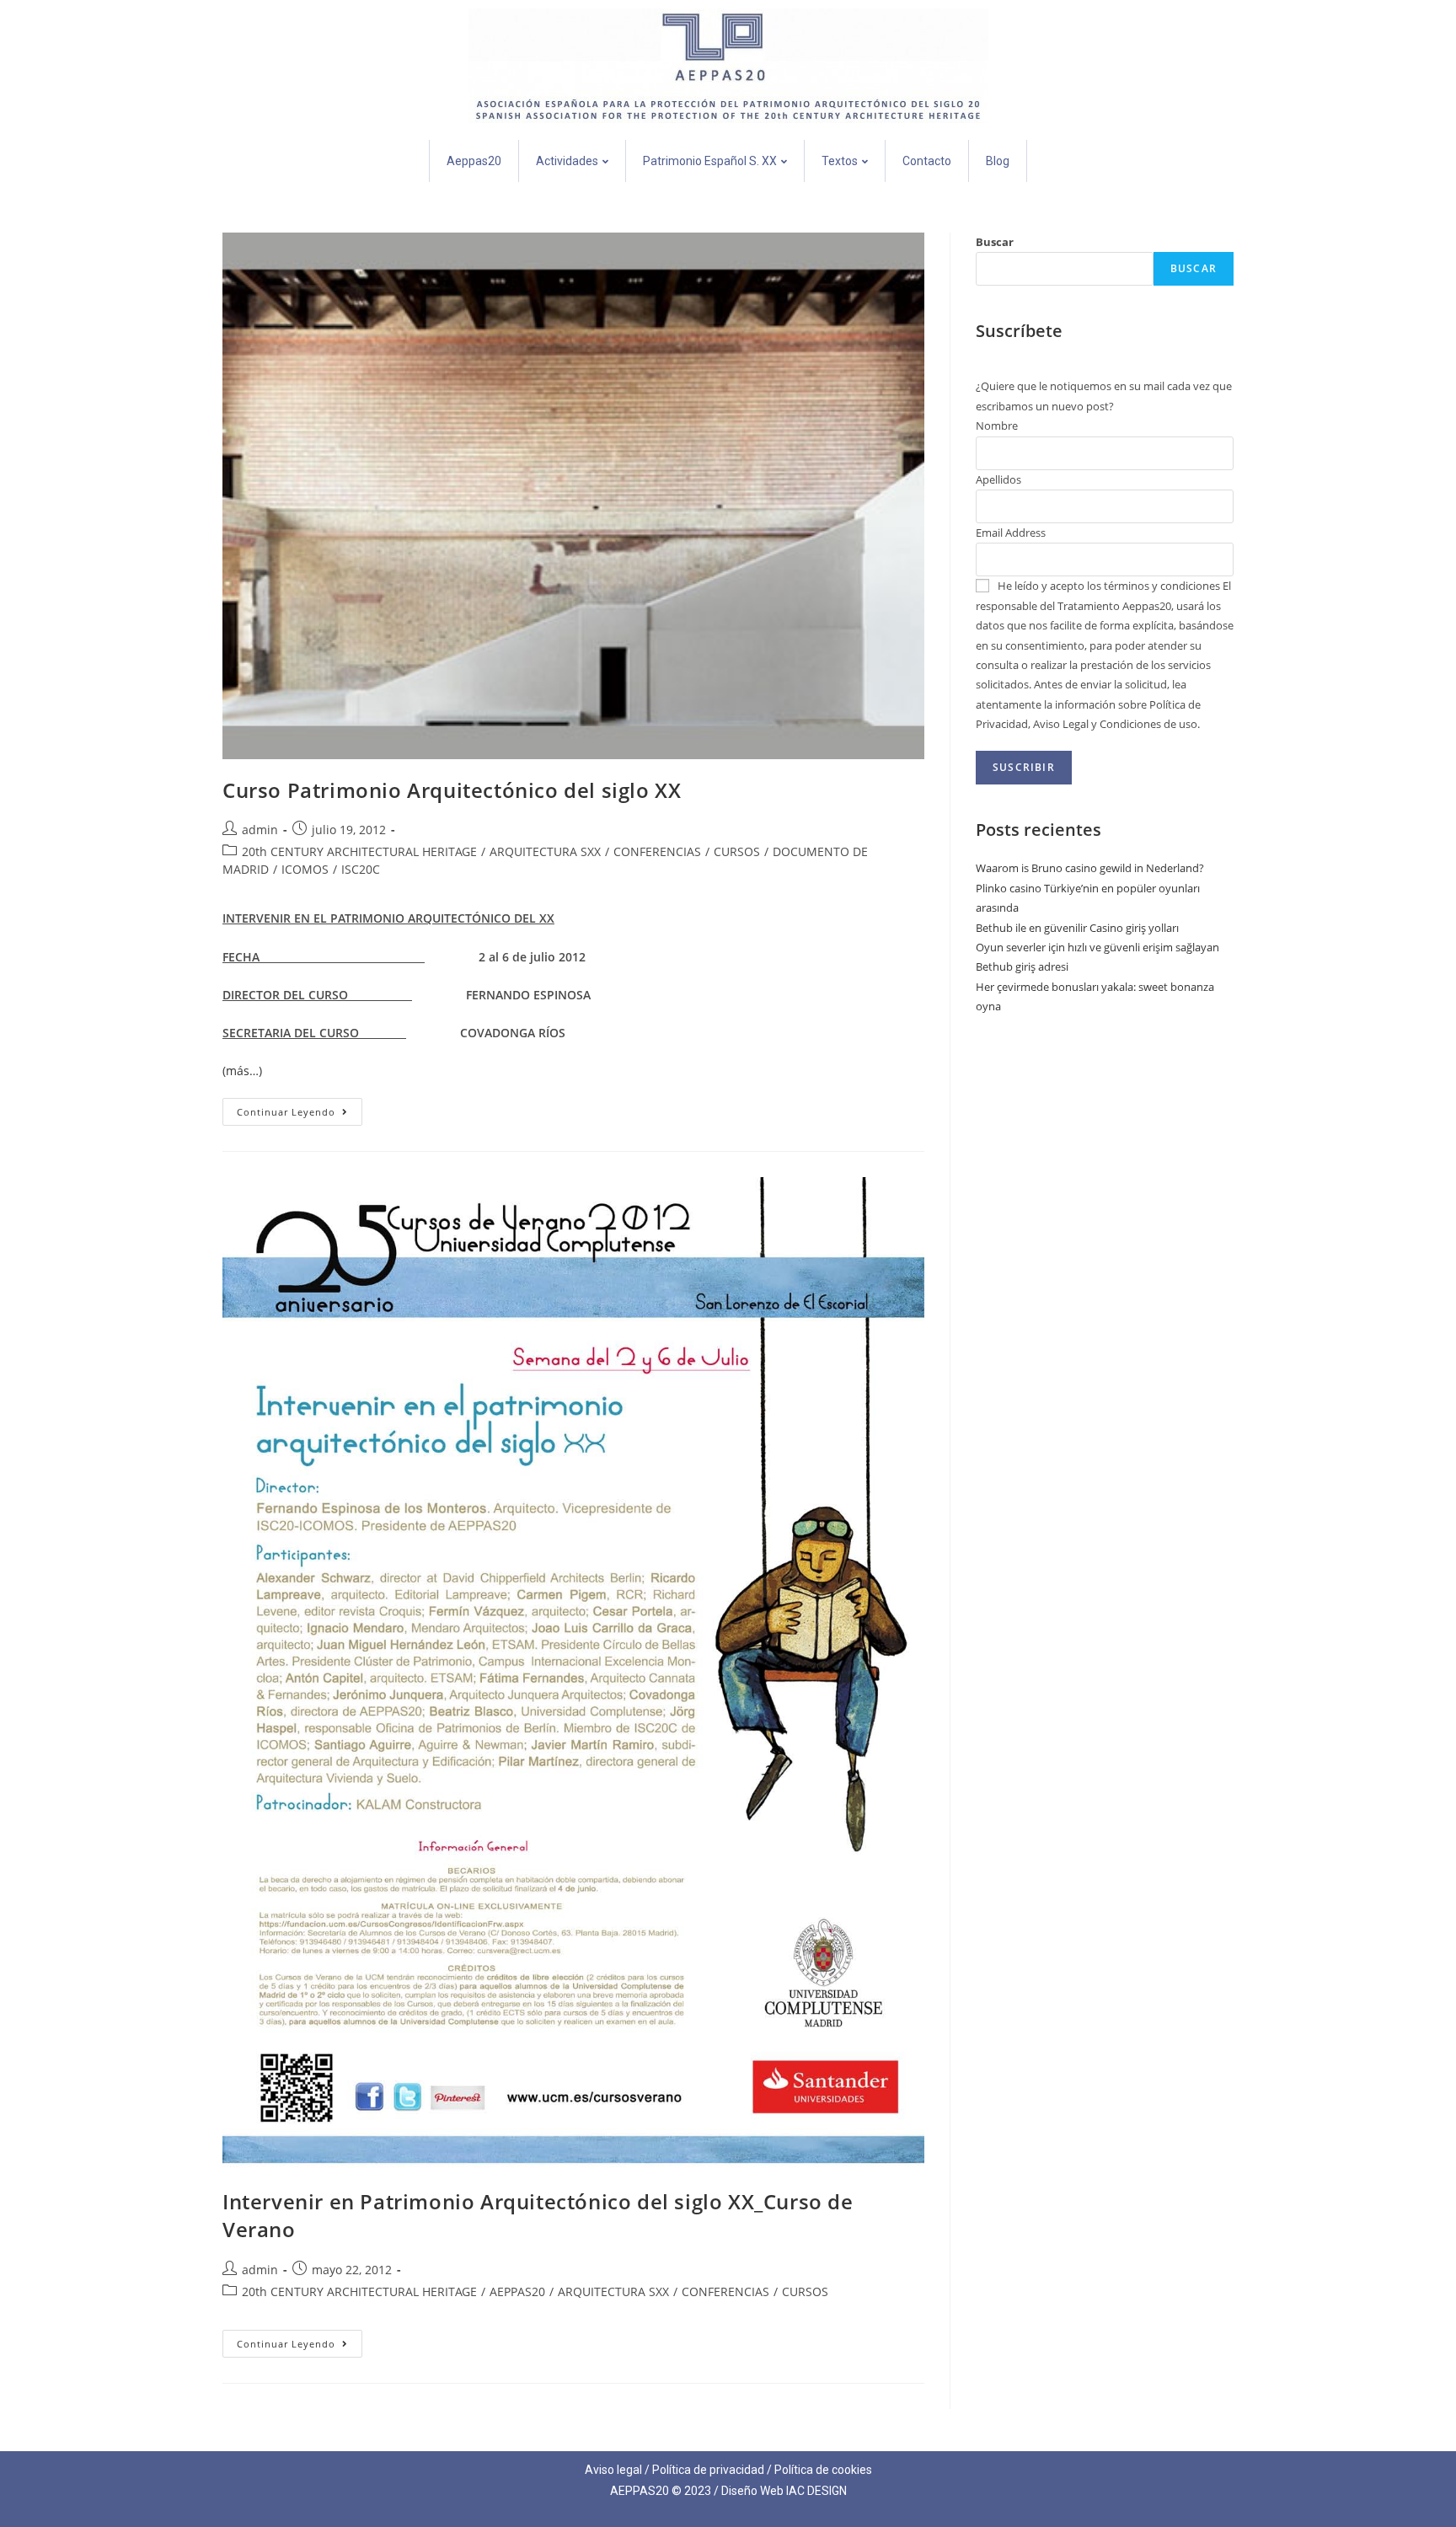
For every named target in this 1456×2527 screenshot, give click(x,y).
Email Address (1011, 533)
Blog (998, 161)
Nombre (997, 426)
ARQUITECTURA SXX (545, 851)
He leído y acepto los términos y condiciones (1109, 586)
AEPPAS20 (517, 2291)
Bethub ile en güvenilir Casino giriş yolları (1077, 928)
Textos (840, 161)
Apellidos (998, 479)
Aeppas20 (474, 161)
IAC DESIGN (816, 2491)
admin (260, 830)
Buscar (995, 242)
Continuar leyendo (300, 1108)
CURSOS (737, 851)
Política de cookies (823, 2470)
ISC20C (361, 869)
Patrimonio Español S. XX (710, 161)
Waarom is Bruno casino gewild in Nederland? (1090, 868)
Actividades (567, 161)
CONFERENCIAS (657, 851)
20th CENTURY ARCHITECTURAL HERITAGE (359, 851)
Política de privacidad (708, 2470)
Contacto (927, 161)
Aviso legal (613, 2470)
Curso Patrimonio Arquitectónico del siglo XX (452, 790)
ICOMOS (305, 869)
